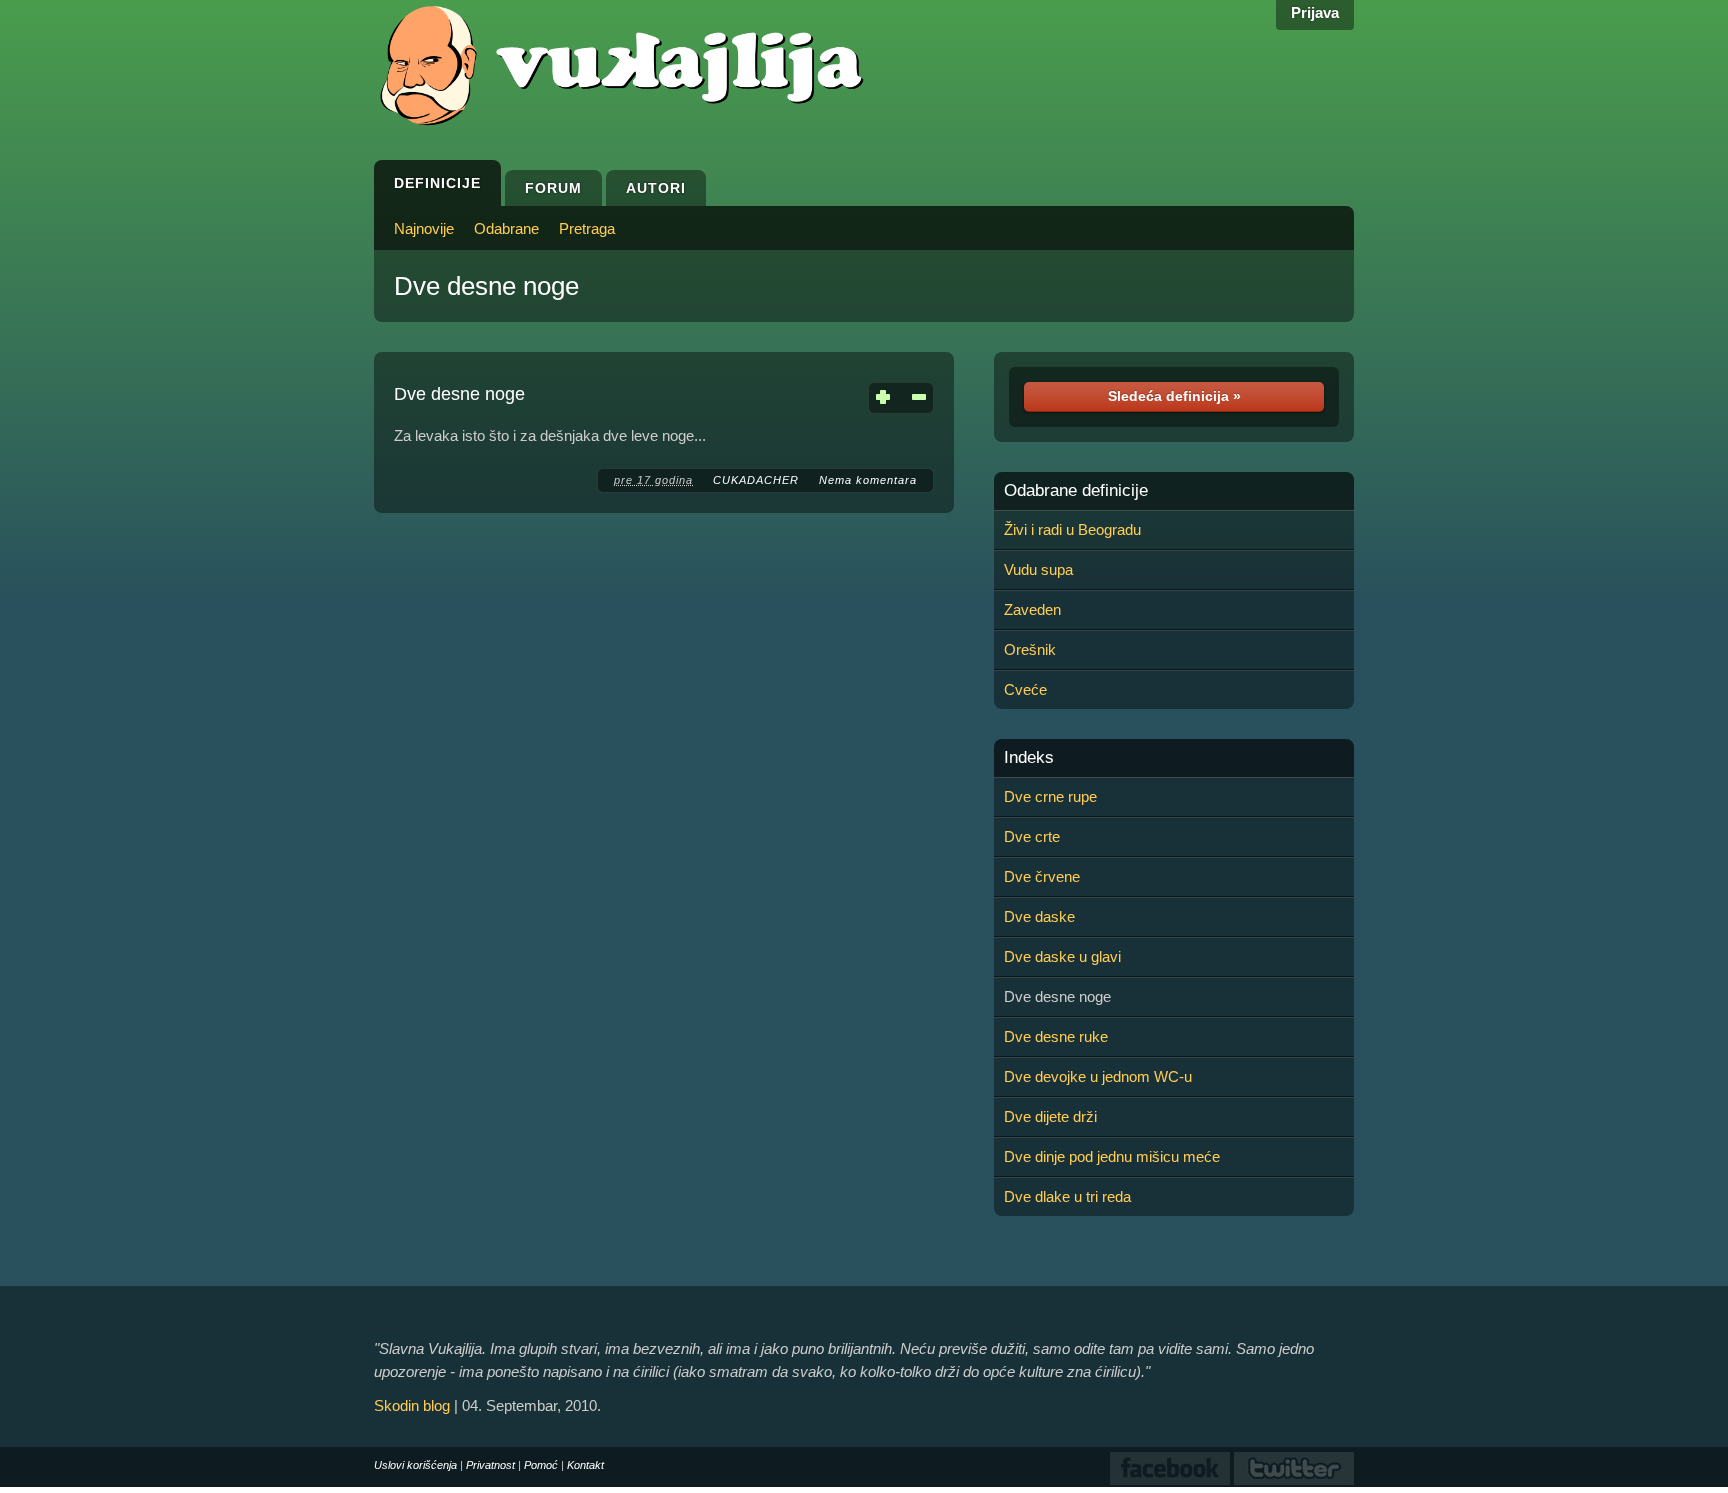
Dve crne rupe (1050, 796)
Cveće (1025, 689)
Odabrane (506, 228)
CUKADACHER (756, 480)
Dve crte (1032, 836)
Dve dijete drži (1050, 1116)
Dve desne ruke (1056, 1036)
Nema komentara (868, 480)
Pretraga (587, 228)
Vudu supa (1038, 569)
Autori (656, 188)
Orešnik (1030, 649)
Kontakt (585, 1465)
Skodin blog (412, 1405)
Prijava (1315, 12)
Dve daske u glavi (1062, 956)
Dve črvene (1042, 876)
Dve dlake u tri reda (1067, 1196)
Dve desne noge (486, 286)
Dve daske (1039, 916)
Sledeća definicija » (1174, 396)
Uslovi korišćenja (415, 1465)
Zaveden (1032, 609)
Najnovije (424, 228)
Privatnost (490, 1465)
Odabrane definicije (1076, 491)
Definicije (437, 183)
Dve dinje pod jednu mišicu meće (1112, 1156)
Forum (553, 188)
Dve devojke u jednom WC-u (1098, 1076)
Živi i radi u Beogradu (1072, 529)
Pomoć (541, 1465)
